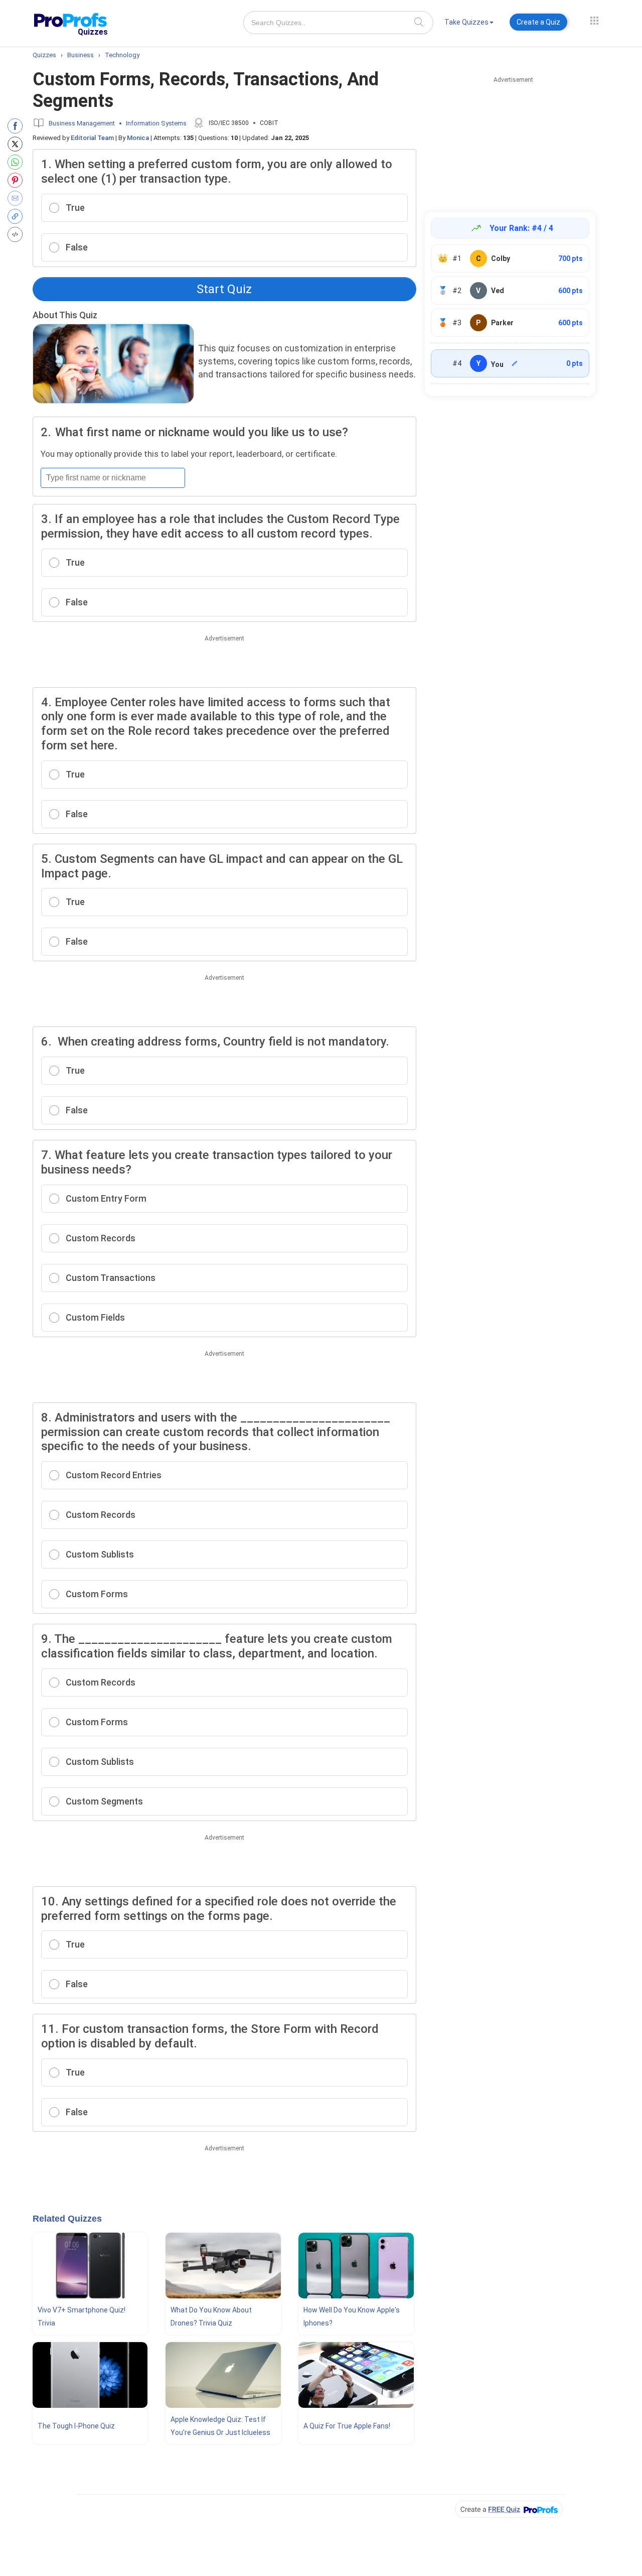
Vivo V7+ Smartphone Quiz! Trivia (82, 2316)
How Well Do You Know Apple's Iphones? (352, 2316)
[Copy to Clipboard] (17, 216)
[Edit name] (515, 363)
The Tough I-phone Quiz (76, 2426)
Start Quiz (224, 289)
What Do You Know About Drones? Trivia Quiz (211, 2316)
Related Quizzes (67, 2219)
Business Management (82, 123)
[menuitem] (469, 24)
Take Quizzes (466, 22)
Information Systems (156, 123)
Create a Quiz (538, 22)
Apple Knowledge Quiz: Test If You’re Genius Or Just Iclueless (220, 2426)
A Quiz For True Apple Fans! (347, 2426)
